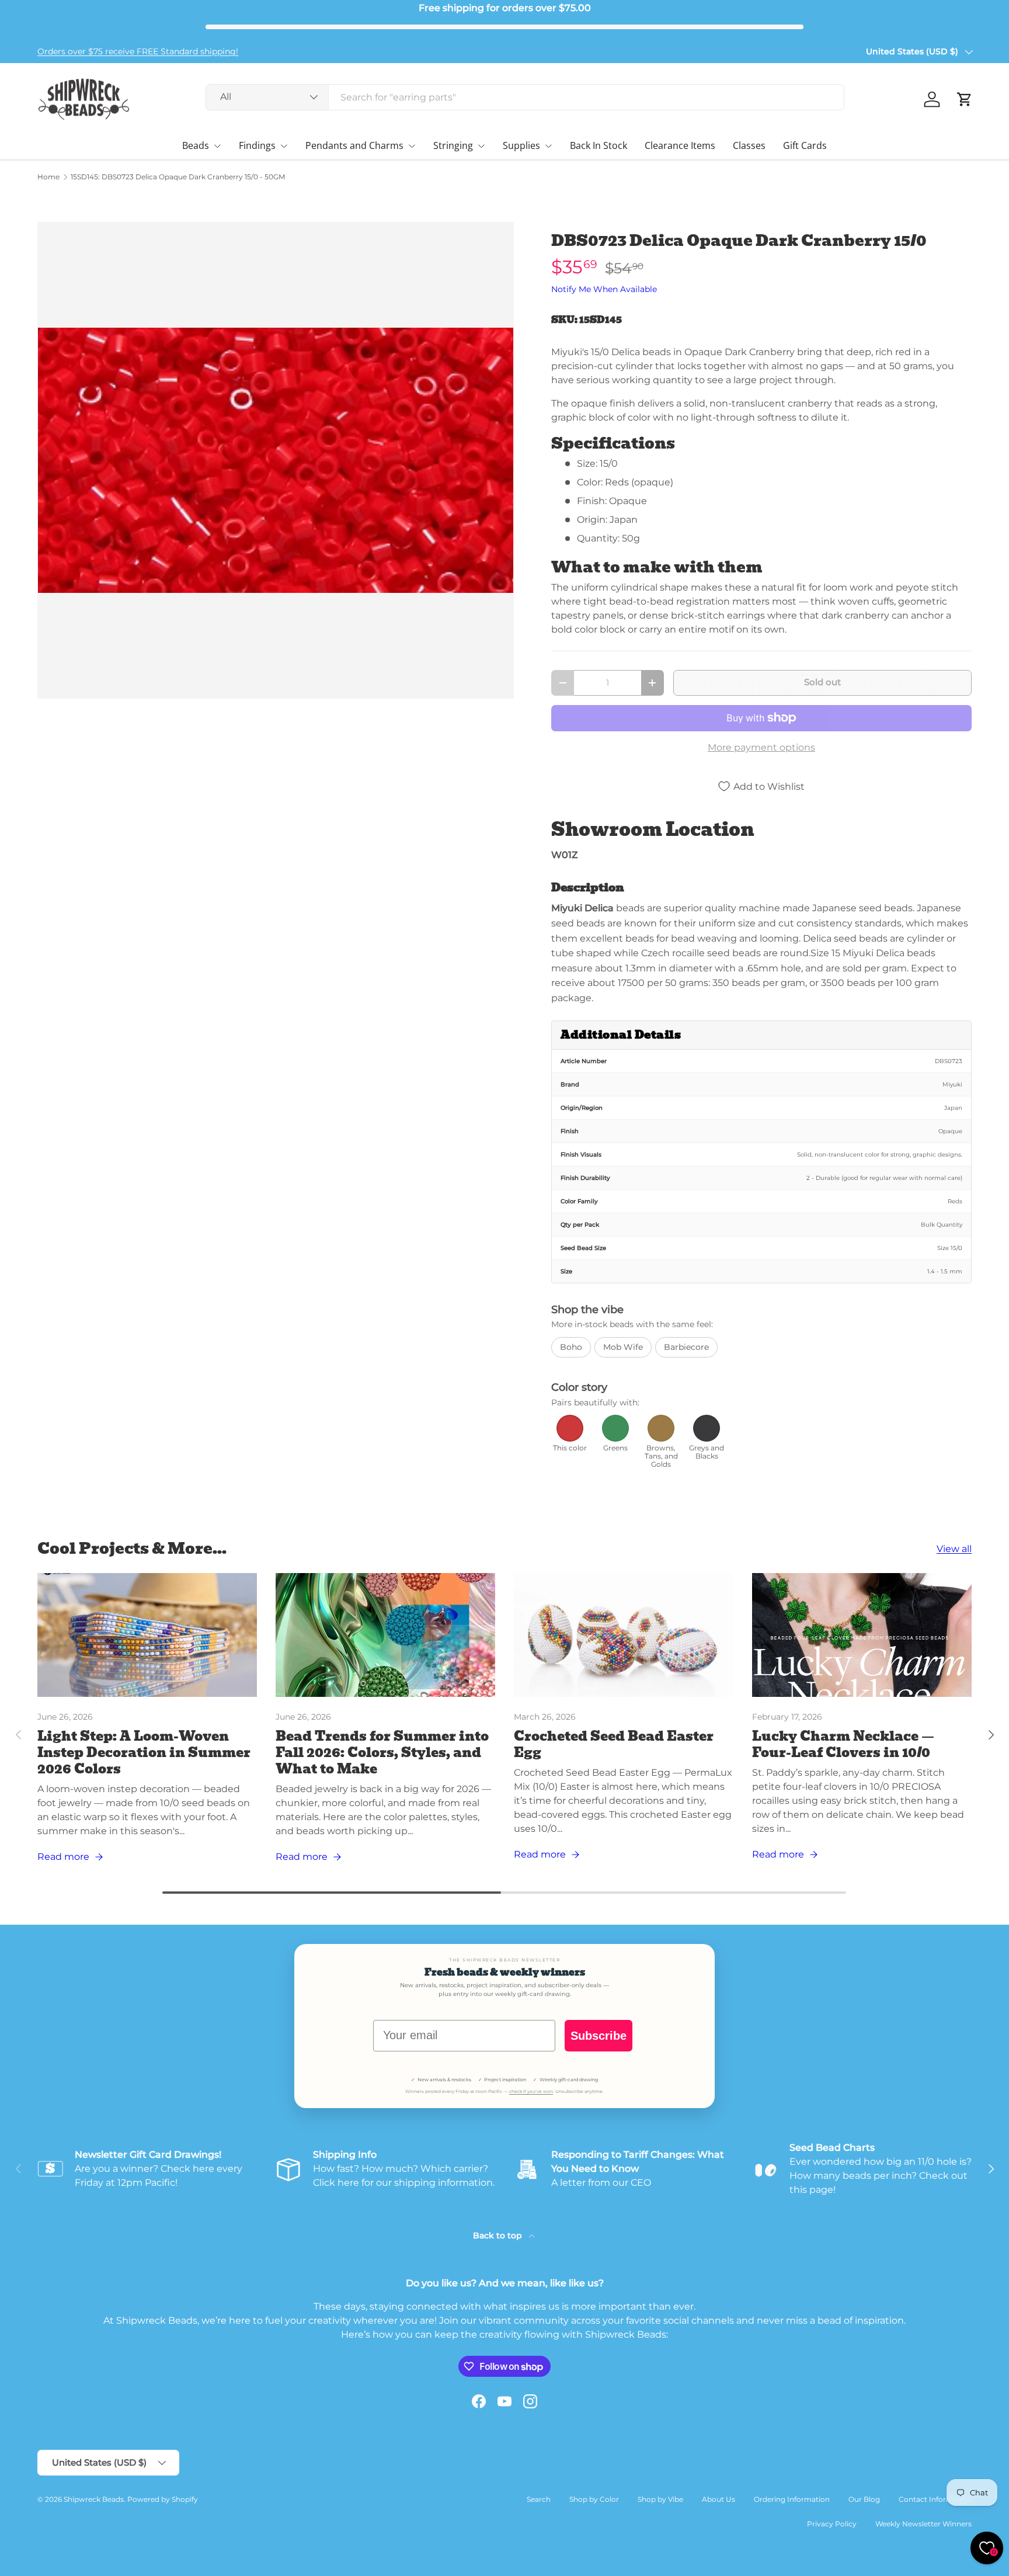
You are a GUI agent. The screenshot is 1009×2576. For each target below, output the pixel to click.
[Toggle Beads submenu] (217, 146)
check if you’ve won (531, 2091)
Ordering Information (792, 2499)
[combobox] (525, 97)
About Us (719, 2499)
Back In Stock (599, 145)
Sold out (822, 682)
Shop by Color (594, 2499)
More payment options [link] (761, 747)
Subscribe (599, 2036)
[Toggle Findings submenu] (284, 146)
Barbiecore (686, 1347)
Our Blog (864, 2499)
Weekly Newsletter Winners (923, 2524)
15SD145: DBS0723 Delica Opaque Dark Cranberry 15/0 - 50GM (178, 177)
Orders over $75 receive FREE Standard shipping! (138, 51)
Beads (196, 145)
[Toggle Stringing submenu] (481, 146)
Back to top (499, 2235)
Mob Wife (623, 1347)
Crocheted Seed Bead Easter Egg (614, 1744)
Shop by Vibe (660, 2499)
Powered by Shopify (163, 2499)
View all (954, 1549)
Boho (571, 1347)
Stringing (453, 145)
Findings (257, 145)
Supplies (521, 145)
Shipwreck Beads (94, 2499)
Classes (749, 145)
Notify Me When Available (604, 289)
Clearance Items (680, 145)
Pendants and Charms (354, 145)
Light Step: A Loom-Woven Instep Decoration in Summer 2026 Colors (144, 1753)
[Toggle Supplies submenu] (548, 146)
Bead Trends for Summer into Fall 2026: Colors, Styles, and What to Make (382, 1753)
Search (539, 2499)
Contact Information (935, 2499)
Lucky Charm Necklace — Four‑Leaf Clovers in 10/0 (843, 1744)
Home (48, 177)
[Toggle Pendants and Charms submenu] (412, 146)
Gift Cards (805, 145)
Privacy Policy (832, 2524)
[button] (965, 99)
